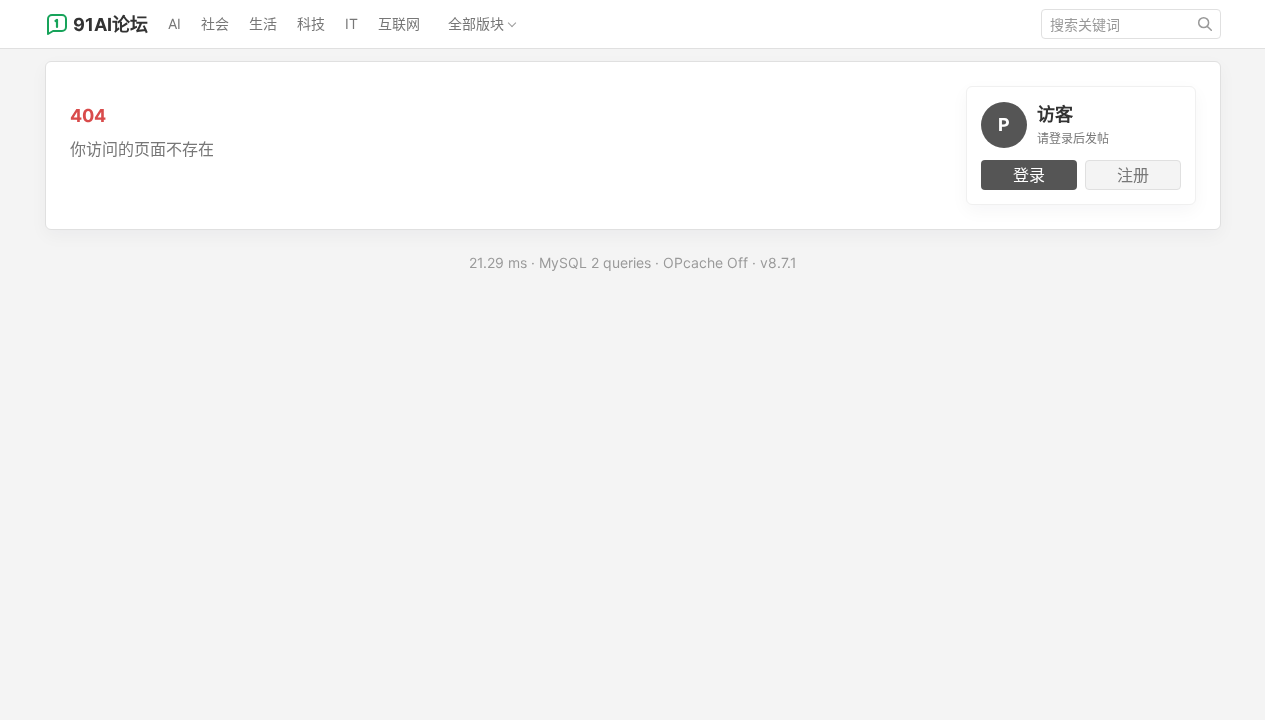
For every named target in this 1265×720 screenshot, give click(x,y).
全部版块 (476, 23)
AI (174, 23)
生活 (263, 23)
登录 (1029, 175)
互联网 (399, 23)
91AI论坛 (110, 24)
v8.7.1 (778, 262)
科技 (311, 23)
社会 (215, 23)
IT (351, 23)
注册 (1133, 175)
